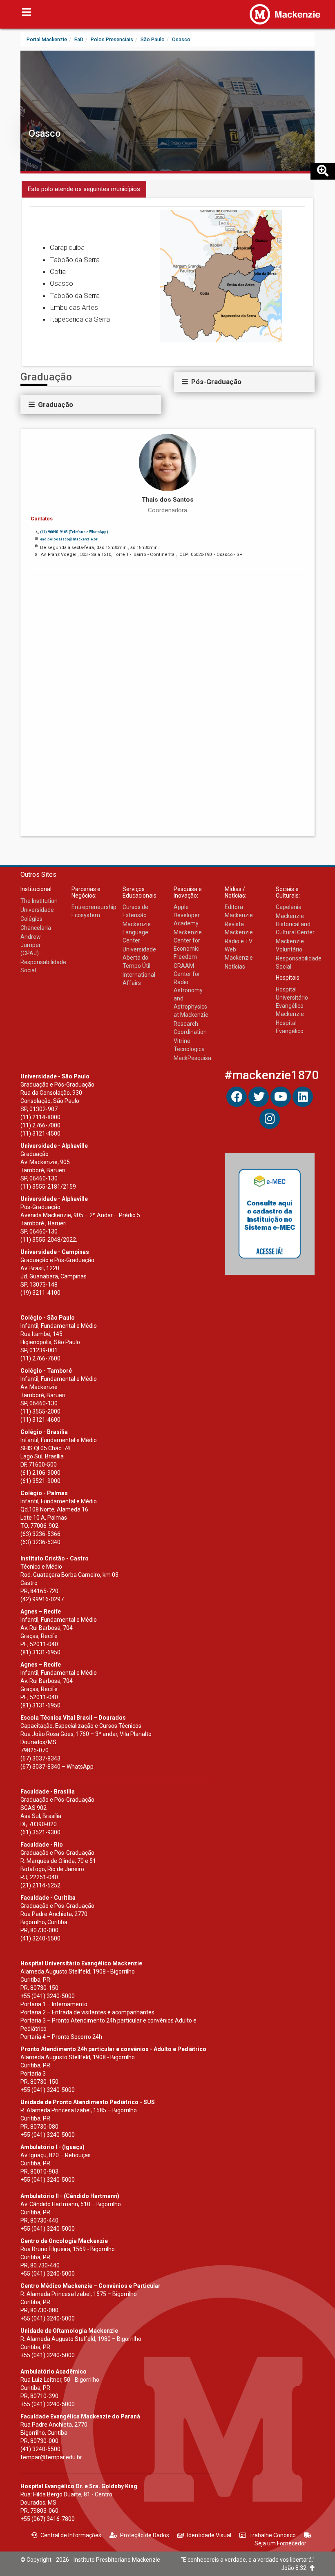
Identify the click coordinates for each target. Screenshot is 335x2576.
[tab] (91, 405)
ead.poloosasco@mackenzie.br (69, 539)
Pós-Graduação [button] (215, 382)
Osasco (45, 133)
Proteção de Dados (145, 2535)
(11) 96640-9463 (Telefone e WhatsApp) (74, 532)
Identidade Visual (209, 2535)
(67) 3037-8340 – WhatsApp (57, 1767)
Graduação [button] (54, 405)
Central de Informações (71, 2535)
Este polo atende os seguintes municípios (84, 189)
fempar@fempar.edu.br (51, 2457)
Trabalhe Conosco (272, 2535)
